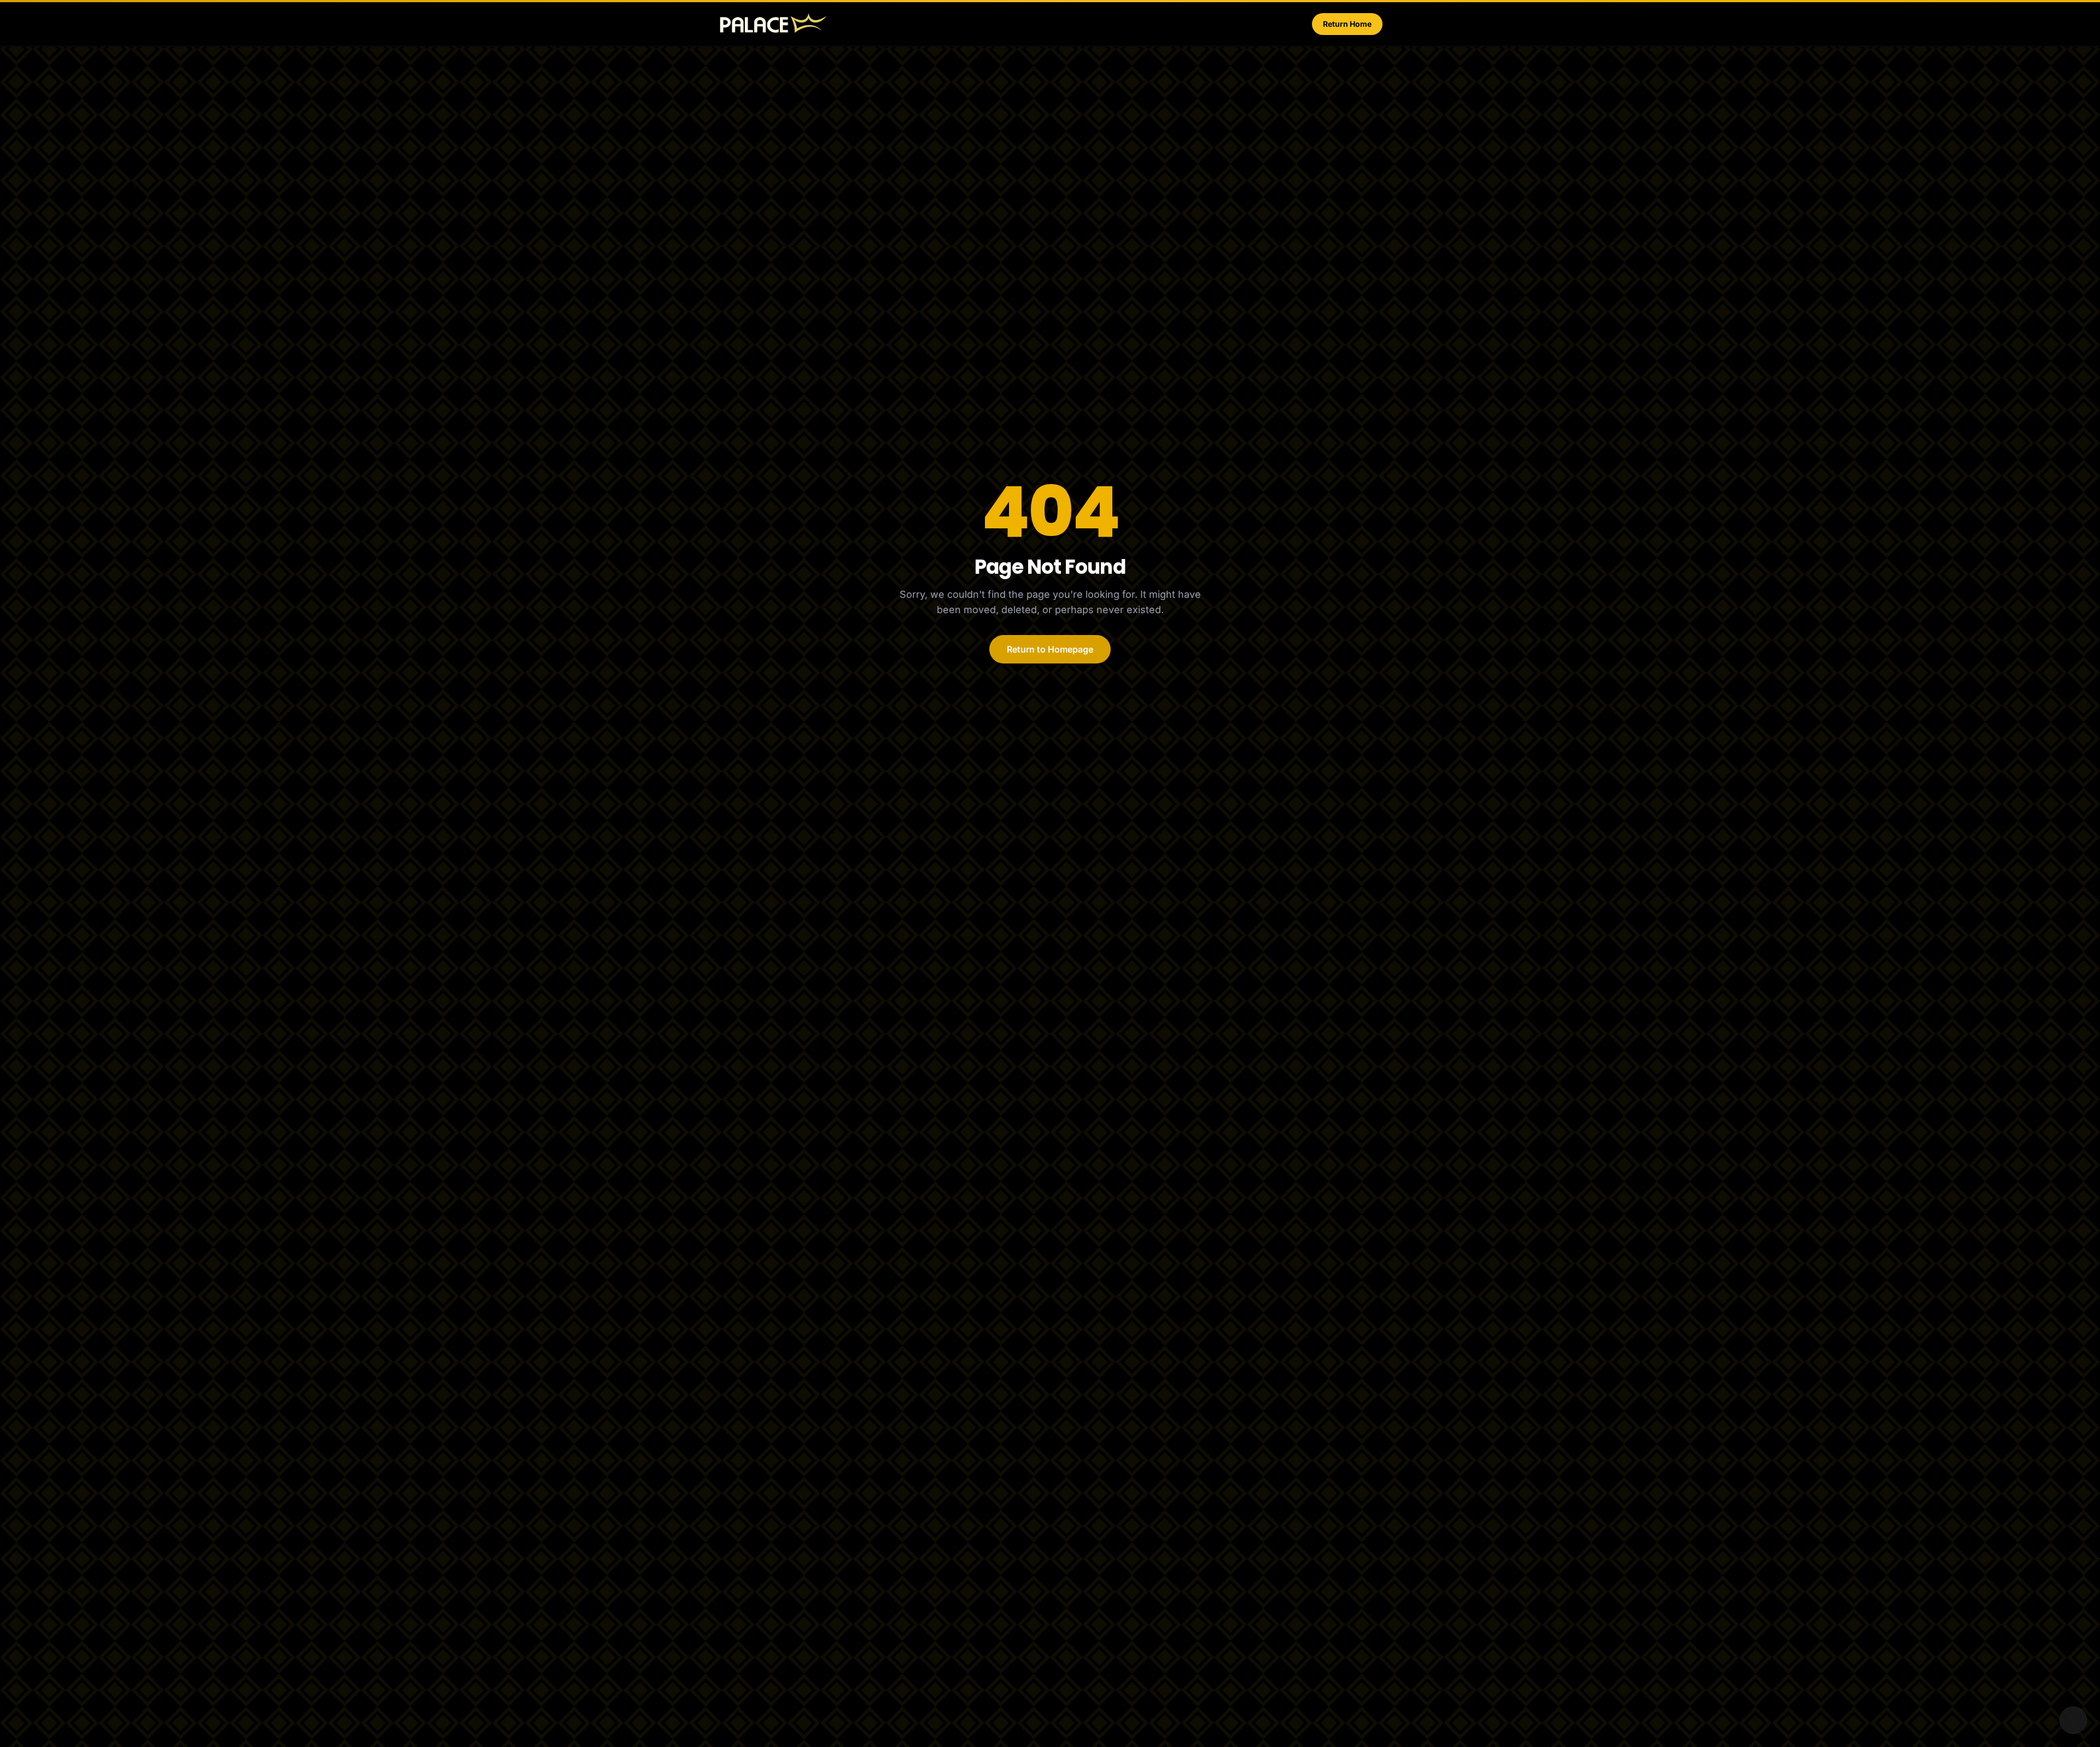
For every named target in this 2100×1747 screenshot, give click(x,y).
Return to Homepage (1050, 649)
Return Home (1347, 24)
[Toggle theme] (2073, 1720)
